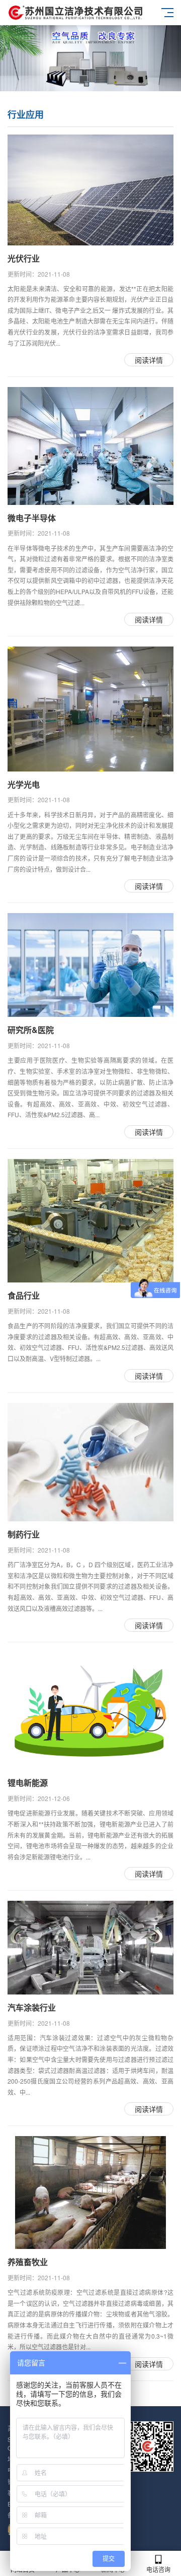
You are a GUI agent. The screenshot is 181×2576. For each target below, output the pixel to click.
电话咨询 (158, 2569)
